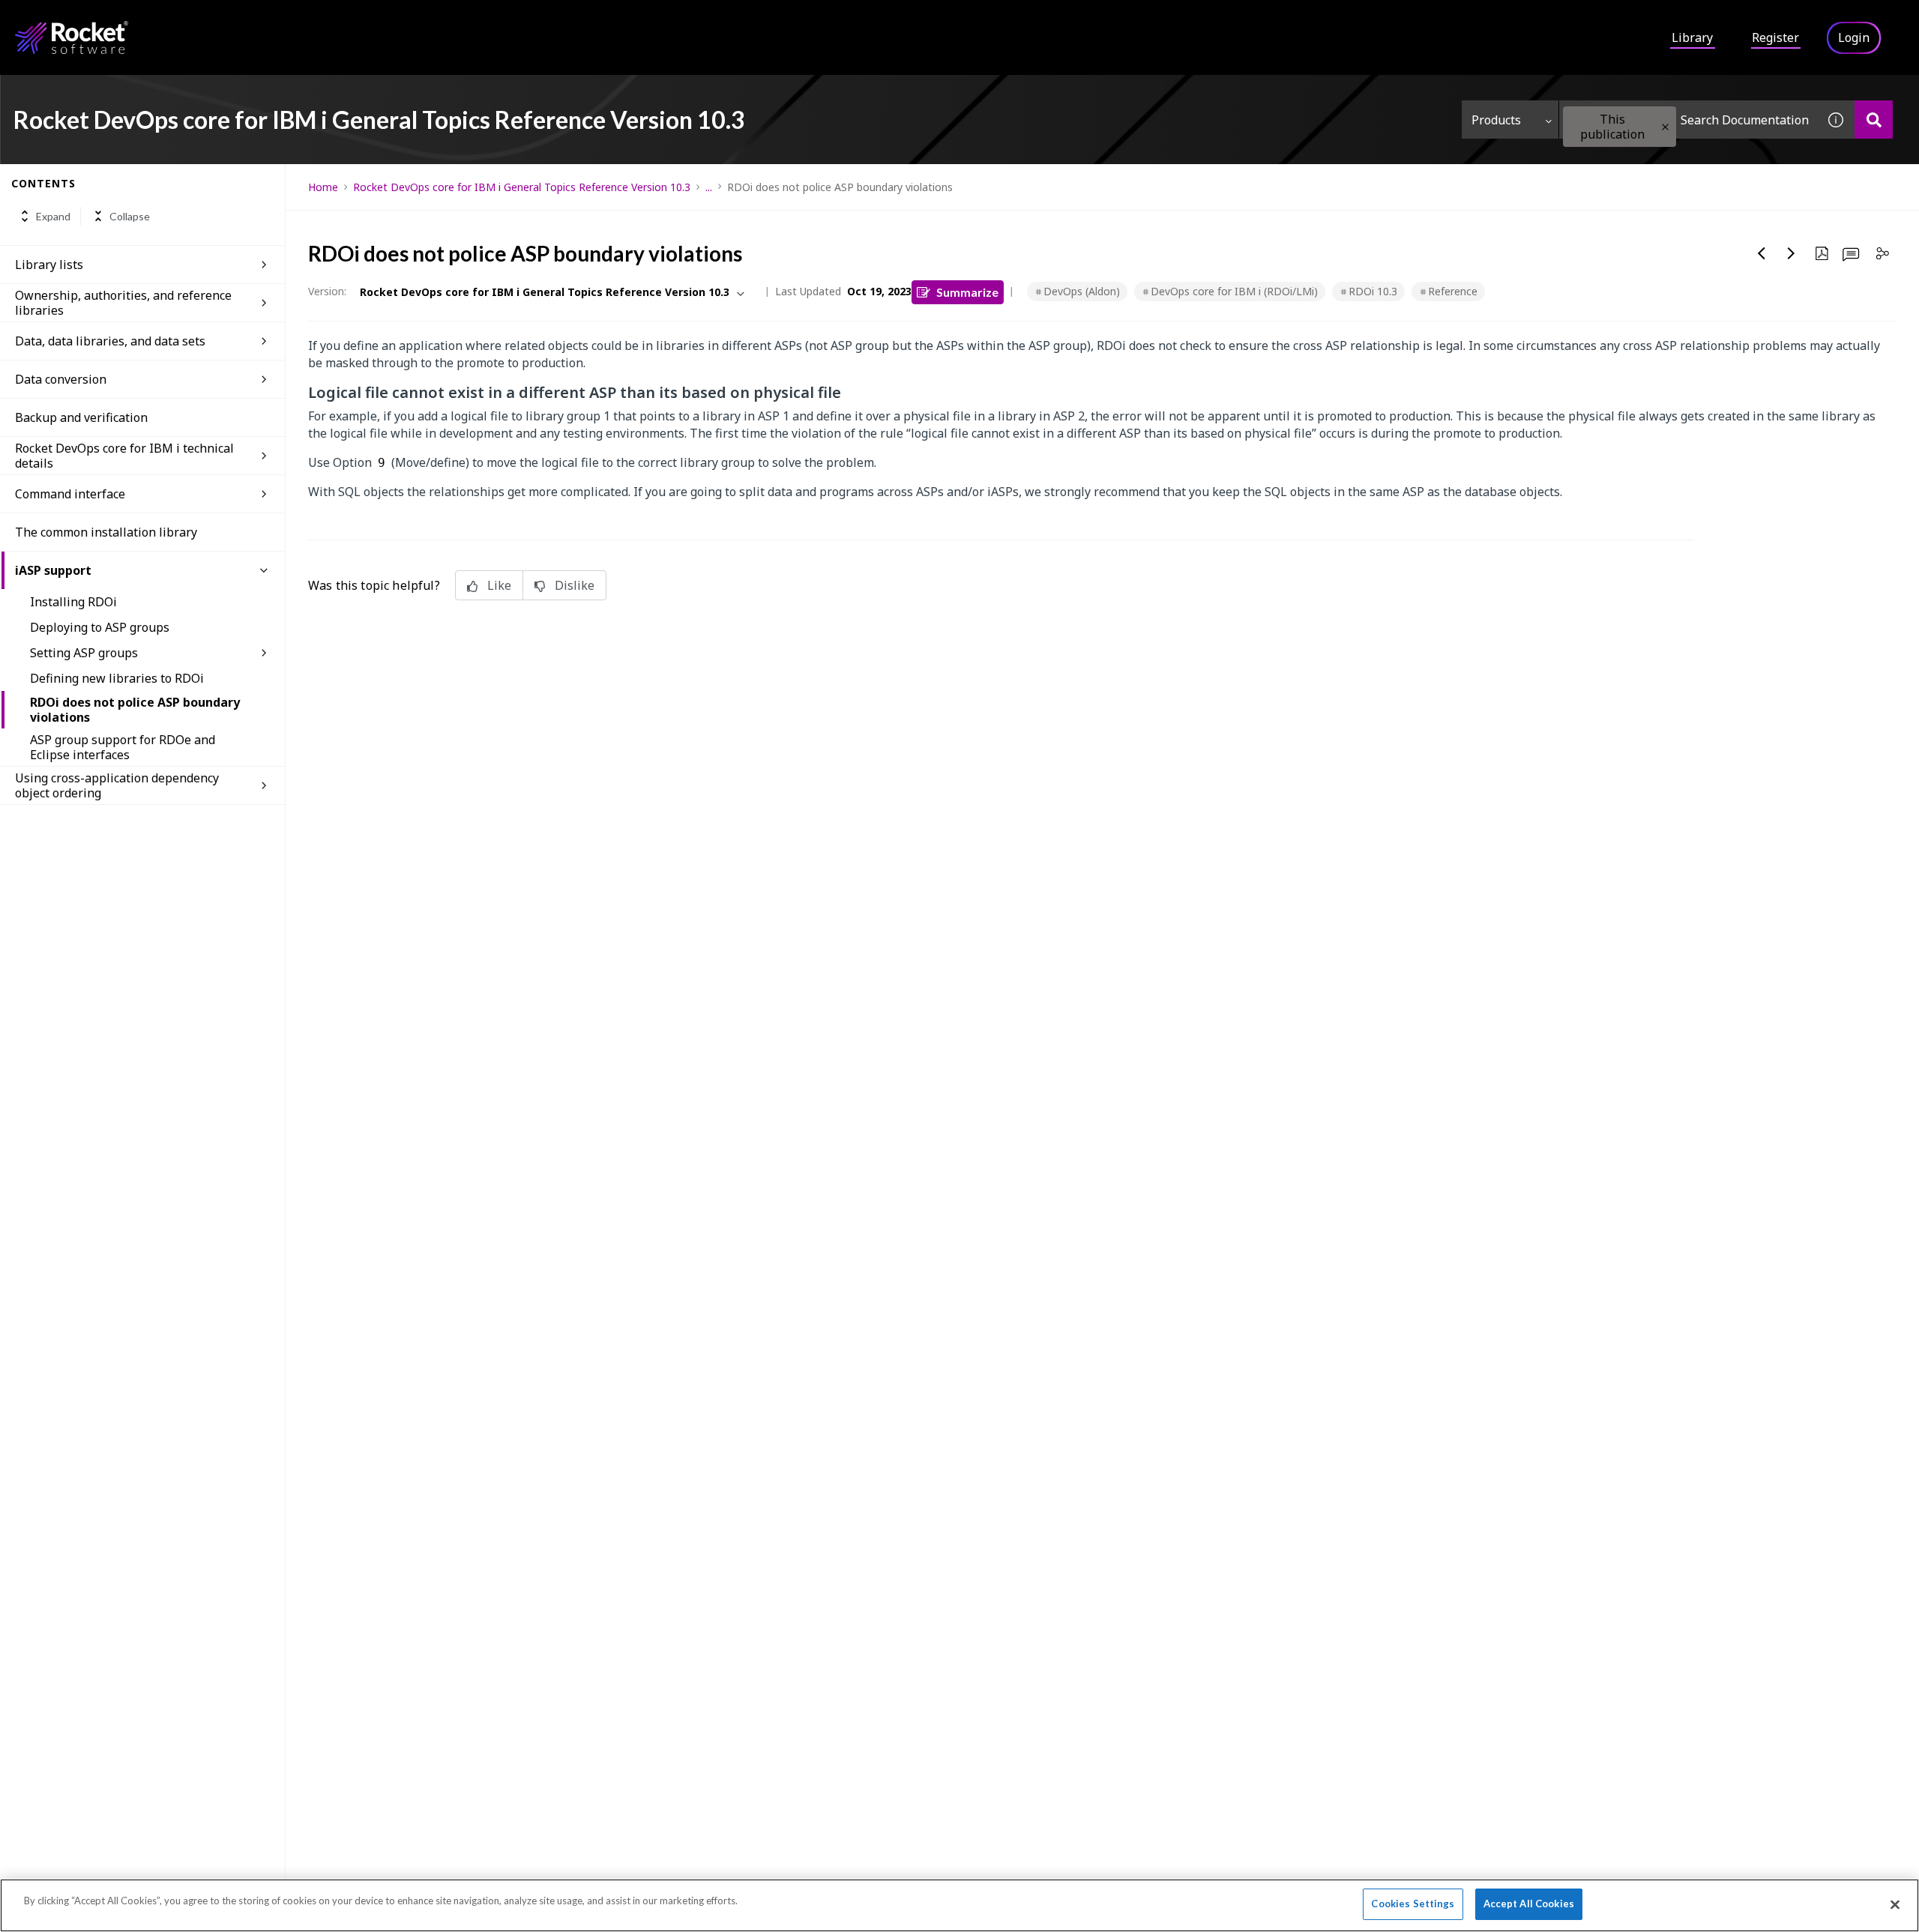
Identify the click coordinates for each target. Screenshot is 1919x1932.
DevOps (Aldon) (1082, 291)
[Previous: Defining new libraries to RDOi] (1762, 253)
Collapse (130, 216)
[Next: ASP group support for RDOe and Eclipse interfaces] (1792, 253)
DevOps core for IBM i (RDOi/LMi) (1234, 291)
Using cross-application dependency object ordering (117, 785)
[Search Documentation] (1874, 120)
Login (1854, 37)
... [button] (709, 187)
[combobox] (1688, 120)
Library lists (49, 265)
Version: (327, 291)
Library (1692, 37)
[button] (1665, 127)
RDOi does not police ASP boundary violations (135, 710)
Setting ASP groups (84, 653)
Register (1775, 37)
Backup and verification (81, 417)
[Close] (1895, 1904)
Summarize (967, 292)
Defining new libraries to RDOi (117, 678)
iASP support (53, 570)
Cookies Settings (1413, 1904)
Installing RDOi (73, 602)
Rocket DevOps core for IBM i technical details (124, 456)
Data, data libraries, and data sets (110, 341)
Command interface (70, 494)
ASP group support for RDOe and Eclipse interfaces (123, 747)
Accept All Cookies (1529, 1904)
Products (1496, 120)
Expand (53, 216)
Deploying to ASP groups (100, 627)
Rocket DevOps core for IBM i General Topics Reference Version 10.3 (522, 187)
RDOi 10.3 (1373, 291)
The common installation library (106, 532)
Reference (1453, 291)
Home (323, 187)
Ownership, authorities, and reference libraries (123, 303)
